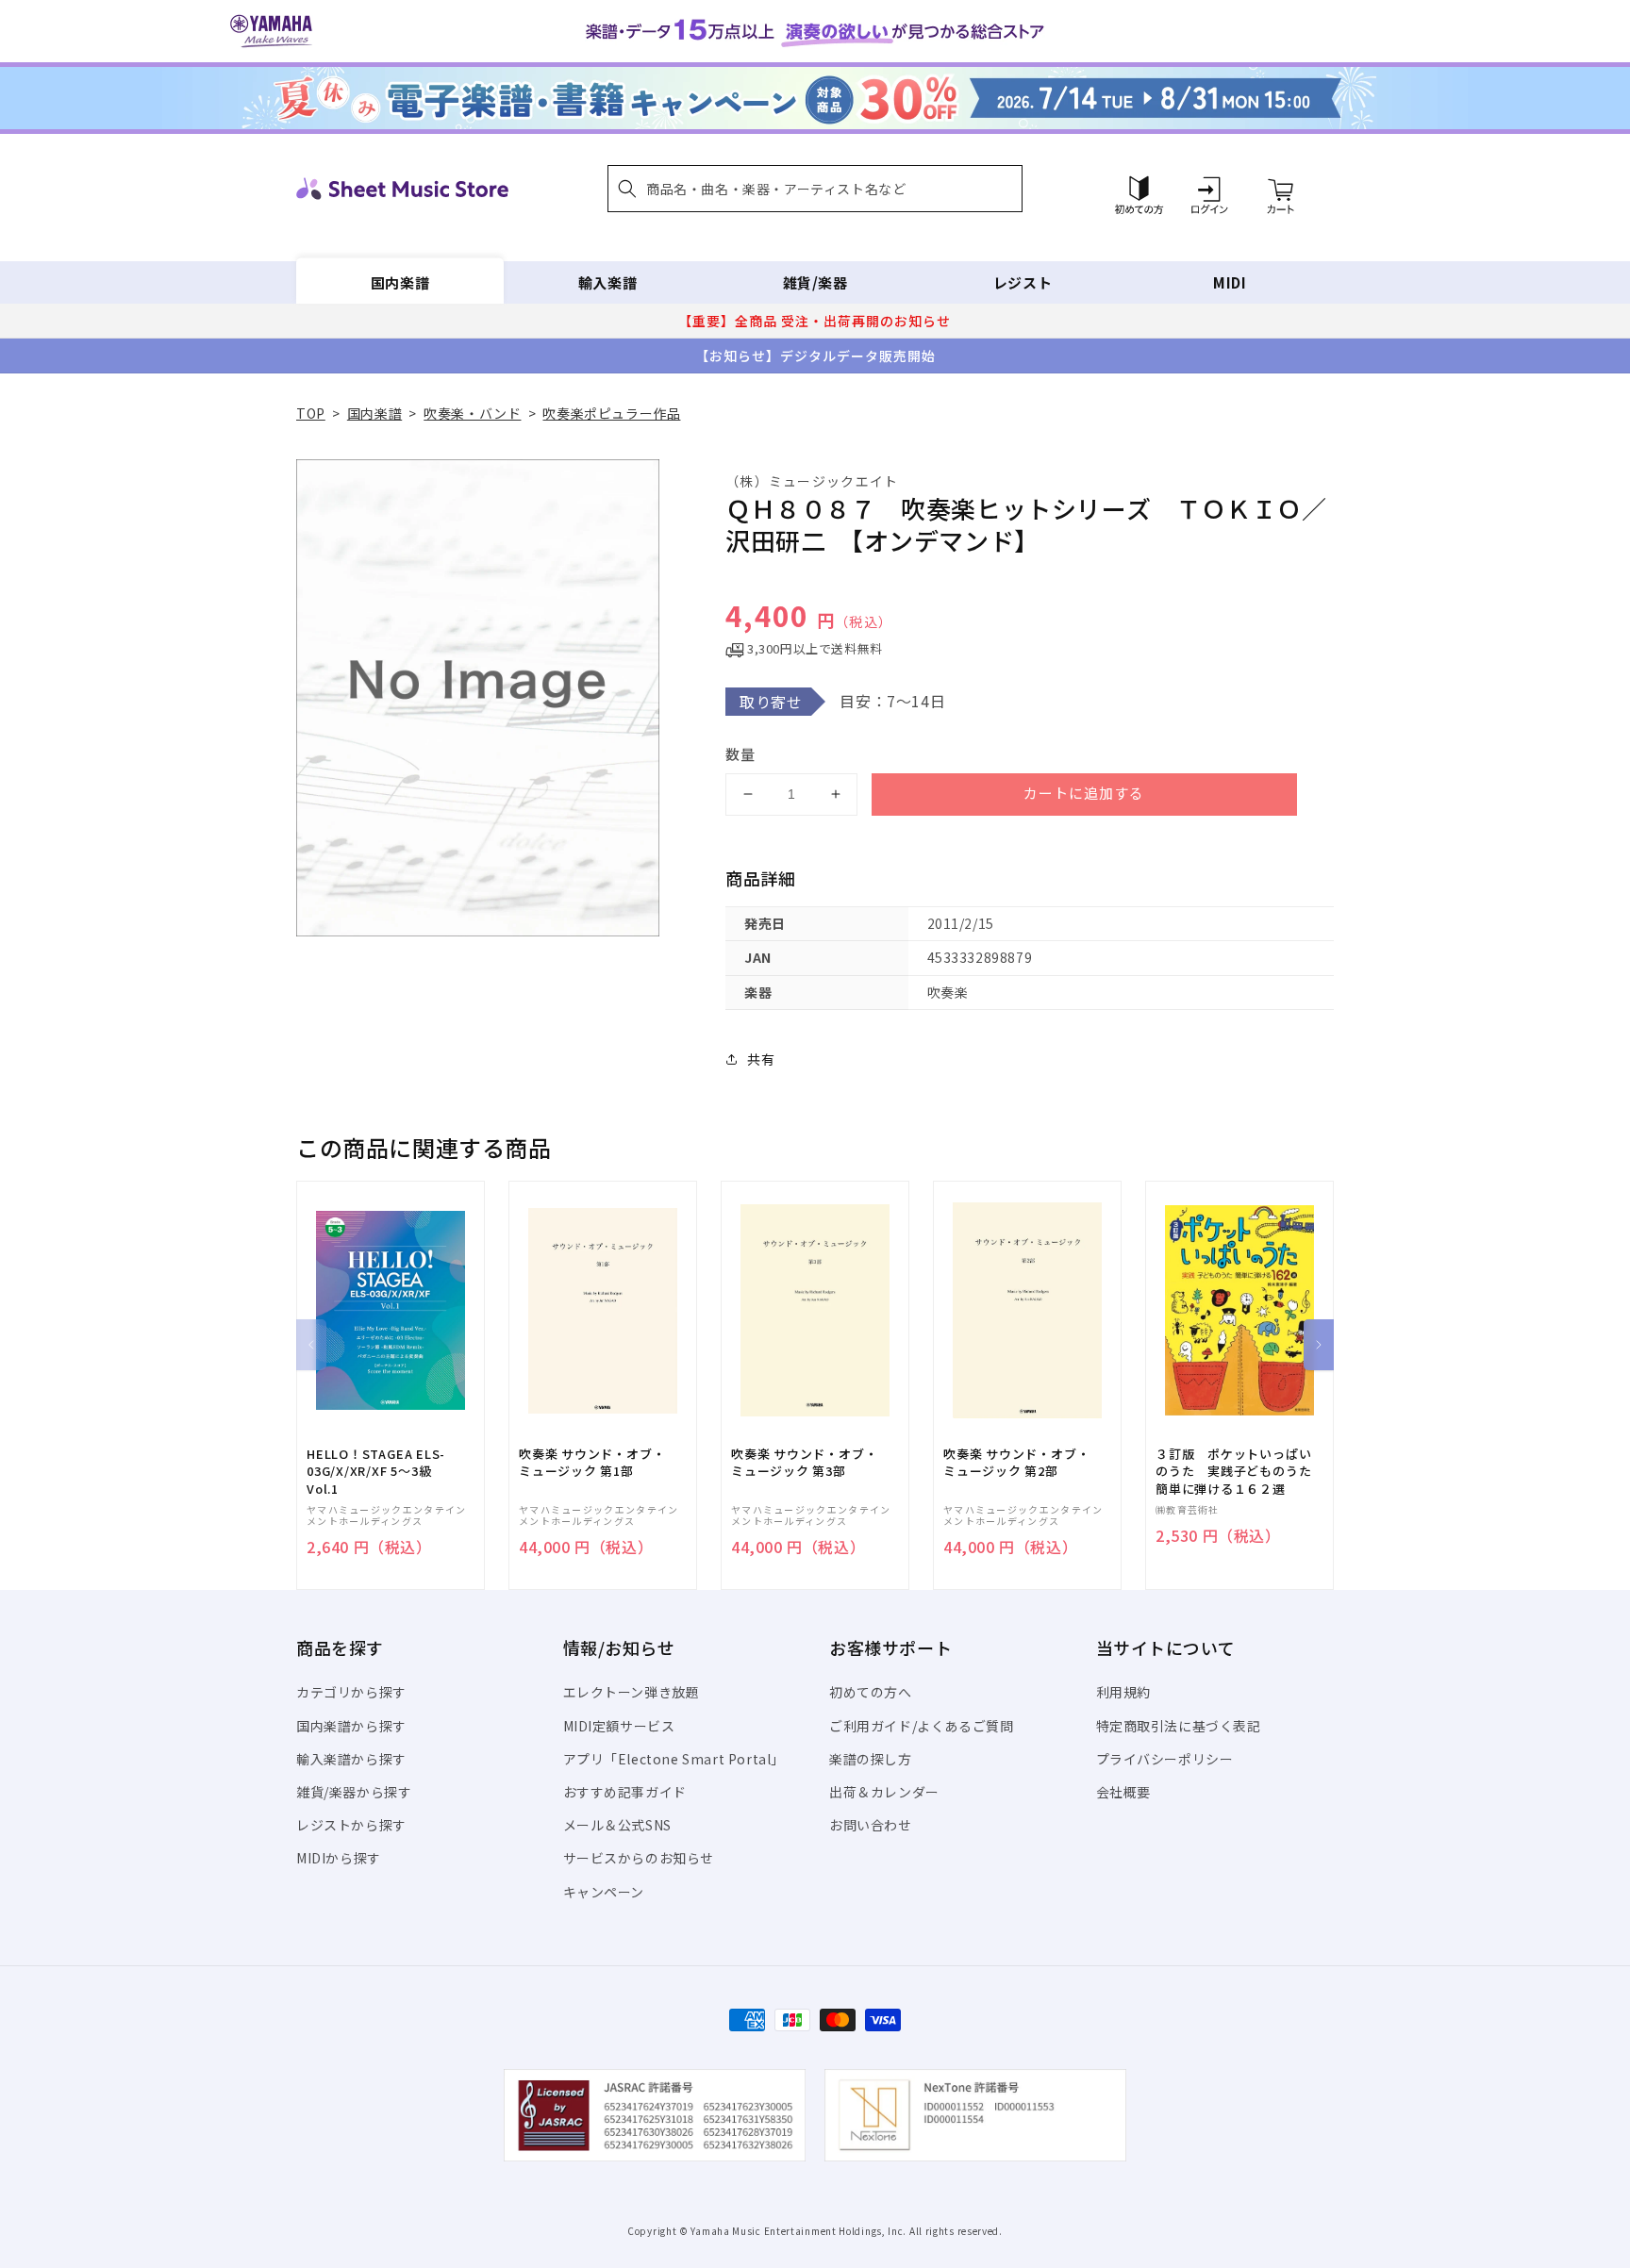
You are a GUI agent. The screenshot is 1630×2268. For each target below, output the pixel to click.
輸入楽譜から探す (351, 1759)
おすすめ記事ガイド (625, 1792)
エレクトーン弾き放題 (632, 1692)
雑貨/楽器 (815, 282)
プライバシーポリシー (1165, 1759)
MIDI (1230, 282)
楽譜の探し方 (871, 1759)
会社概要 (1123, 1792)
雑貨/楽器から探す (354, 1792)
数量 (740, 754)
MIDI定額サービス (619, 1726)
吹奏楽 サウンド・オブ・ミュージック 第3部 (804, 1463)
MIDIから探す (339, 1858)
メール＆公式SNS (617, 1825)
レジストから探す (351, 1825)
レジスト (1023, 282)
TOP (311, 413)
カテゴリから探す (351, 1692)
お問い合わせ (871, 1825)
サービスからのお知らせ (639, 1858)
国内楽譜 (400, 282)
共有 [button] (761, 1059)
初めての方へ (871, 1692)
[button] (815, 189)
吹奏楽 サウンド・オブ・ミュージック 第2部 (1016, 1463)
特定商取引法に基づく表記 (1179, 1726)
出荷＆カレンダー (884, 1792)
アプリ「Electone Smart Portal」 (674, 1759)
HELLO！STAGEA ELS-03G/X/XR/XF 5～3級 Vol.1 (376, 1471)
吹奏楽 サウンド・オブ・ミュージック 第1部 (592, 1463)
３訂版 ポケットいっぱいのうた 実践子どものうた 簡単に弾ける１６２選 (1239, 1471)
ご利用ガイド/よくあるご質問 (921, 1726)
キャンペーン (604, 1892)
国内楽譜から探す (351, 1726)
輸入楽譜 (607, 282)
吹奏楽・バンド (472, 413)
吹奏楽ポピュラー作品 (611, 413)
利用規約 (1123, 1692)
